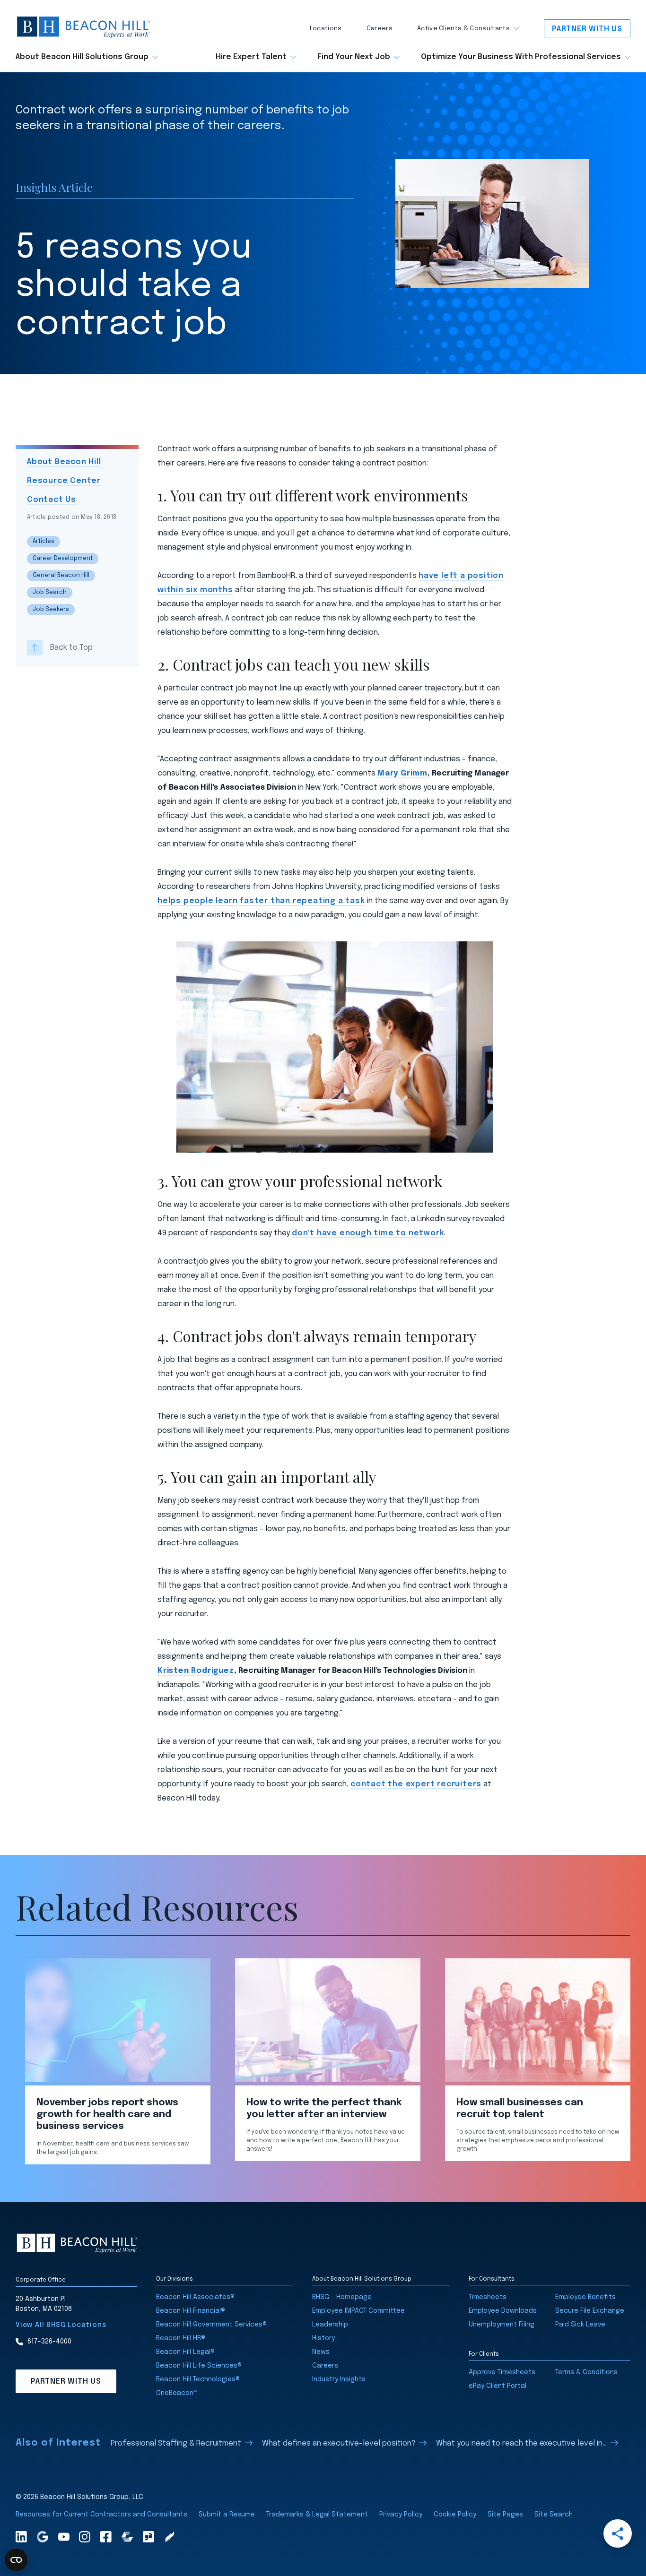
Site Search (554, 2515)
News (321, 2352)
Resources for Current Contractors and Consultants (101, 2515)
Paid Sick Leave (580, 2325)
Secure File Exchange (590, 2311)
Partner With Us (587, 29)
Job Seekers (51, 610)
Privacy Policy (401, 2515)
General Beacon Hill (61, 576)
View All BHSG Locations (61, 2325)
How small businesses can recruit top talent (520, 2109)
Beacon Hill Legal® (185, 2352)
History (323, 2338)
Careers (380, 29)
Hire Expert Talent (251, 57)
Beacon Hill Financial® (191, 2311)
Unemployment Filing (502, 2325)
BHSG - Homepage (342, 2297)
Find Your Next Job (354, 57)
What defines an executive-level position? (339, 2443)
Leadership (330, 2325)
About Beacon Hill (64, 462)
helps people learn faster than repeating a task (261, 901)
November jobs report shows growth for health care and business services (107, 2115)
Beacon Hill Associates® (195, 2297)
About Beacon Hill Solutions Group (82, 57)
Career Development (63, 559)
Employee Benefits (585, 2297)
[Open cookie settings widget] (16, 2560)
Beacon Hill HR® (181, 2338)
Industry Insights (339, 2379)
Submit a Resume (227, 2515)
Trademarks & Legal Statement (317, 2515)
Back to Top (71, 647)
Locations (326, 29)
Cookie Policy (455, 2515)
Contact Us (52, 500)
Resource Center (64, 481)
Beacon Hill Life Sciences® (199, 2366)
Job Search (50, 593)
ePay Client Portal (498, 2386)
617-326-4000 (49, 2342)
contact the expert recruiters (416, 1784)
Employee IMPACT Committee (358, 2311)
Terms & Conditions (586, 2372)
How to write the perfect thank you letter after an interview (324, 2109)
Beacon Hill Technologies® (198, 2379)
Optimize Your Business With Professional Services (521, 57)
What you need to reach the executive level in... (521, 2443)
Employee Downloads (503, 2311)
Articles (44, 542)
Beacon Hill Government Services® (211, 2325)
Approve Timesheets (502, 2372)
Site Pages (505, 2515)
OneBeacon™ (177, 2393)
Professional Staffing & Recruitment (176, 2443)
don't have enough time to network (368, 1233)
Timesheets (488, 2297)
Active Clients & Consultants (463, 29)
